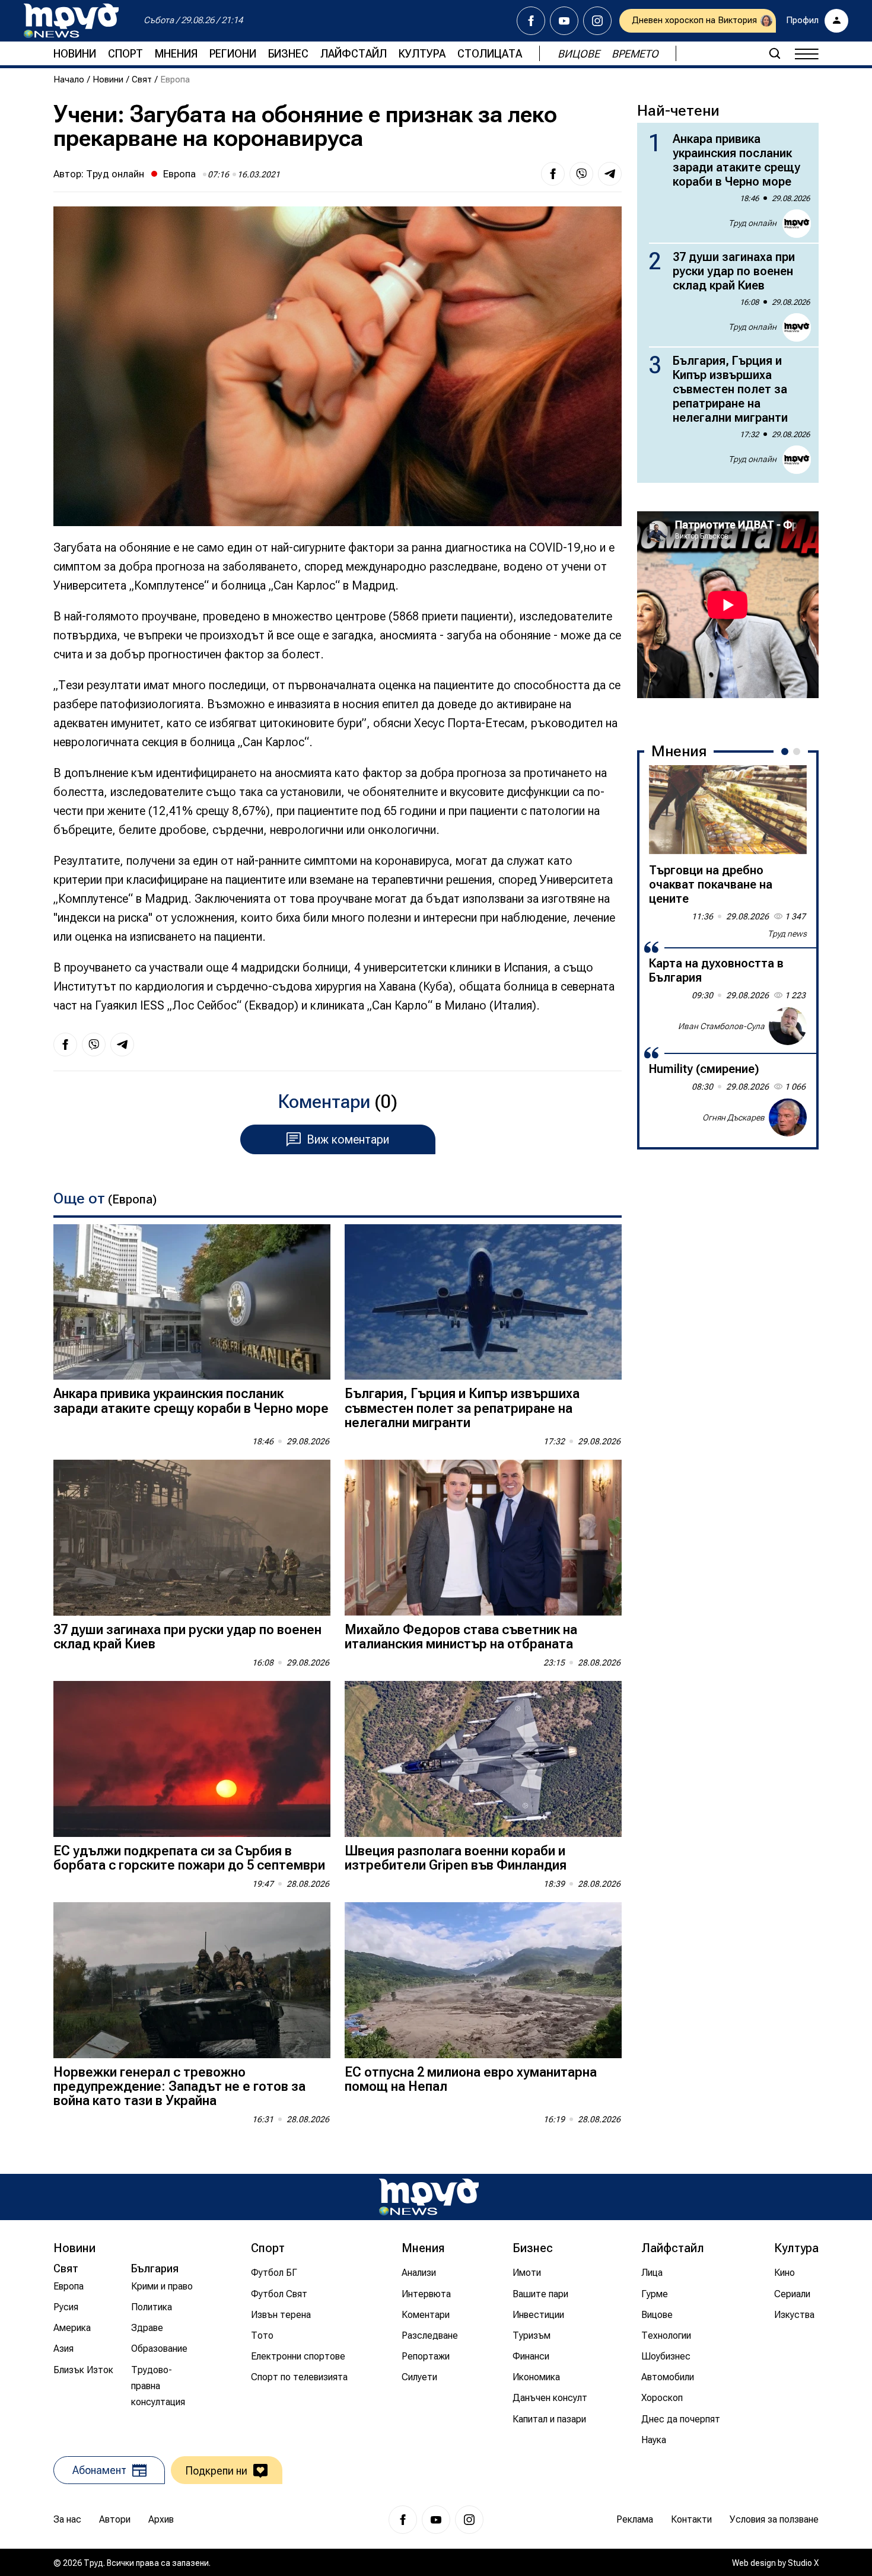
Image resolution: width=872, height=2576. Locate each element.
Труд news (787, 934)
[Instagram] (597, 21)
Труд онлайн (115, 174)
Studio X (803, 2563)
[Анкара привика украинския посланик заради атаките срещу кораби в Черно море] (192, 1302)
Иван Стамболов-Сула (721, 1026)
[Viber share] (581, 174)
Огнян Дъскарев (733, 1117)
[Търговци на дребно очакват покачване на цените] (728, 810)
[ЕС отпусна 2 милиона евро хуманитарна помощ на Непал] (483, 1980)
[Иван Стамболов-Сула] (788, 1026)
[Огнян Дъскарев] (788, 1117)
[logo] (71, 21)
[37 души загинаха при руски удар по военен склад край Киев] (192, 1538)
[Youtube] (564, 21)
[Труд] (429, 2197)
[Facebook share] (553, 174)
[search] (775, 53)
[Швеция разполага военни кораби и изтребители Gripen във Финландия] (483, 1759)
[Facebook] (531, 21)
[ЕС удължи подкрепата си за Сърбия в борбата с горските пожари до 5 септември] (192, 1759)
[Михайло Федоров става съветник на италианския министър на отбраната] (483, 1538)
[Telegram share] (610, 174)
